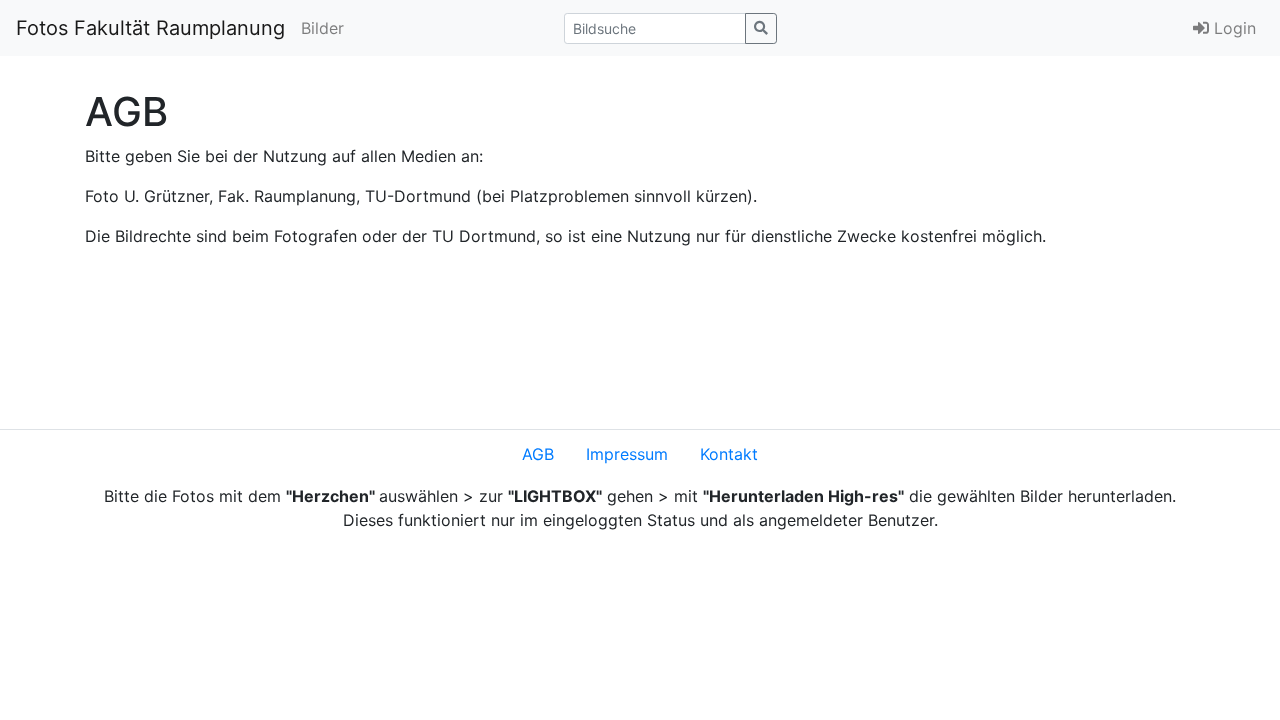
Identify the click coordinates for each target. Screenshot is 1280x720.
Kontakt (729, 454)
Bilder (322, 28)
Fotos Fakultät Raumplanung (150, 28)
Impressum (627, 454)
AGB (538, 454)
